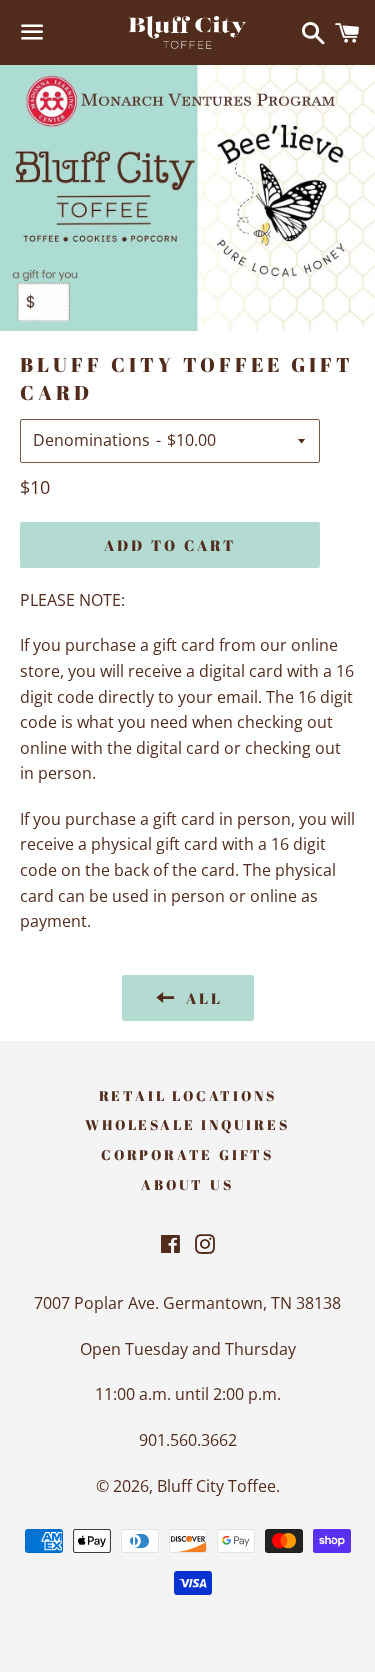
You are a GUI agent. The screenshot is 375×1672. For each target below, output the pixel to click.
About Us (187, 1184)
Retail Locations (188, 1095)
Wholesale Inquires (187, 1124)
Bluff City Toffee (216, 1486)
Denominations (91, 440)
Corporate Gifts (187, 1154)
